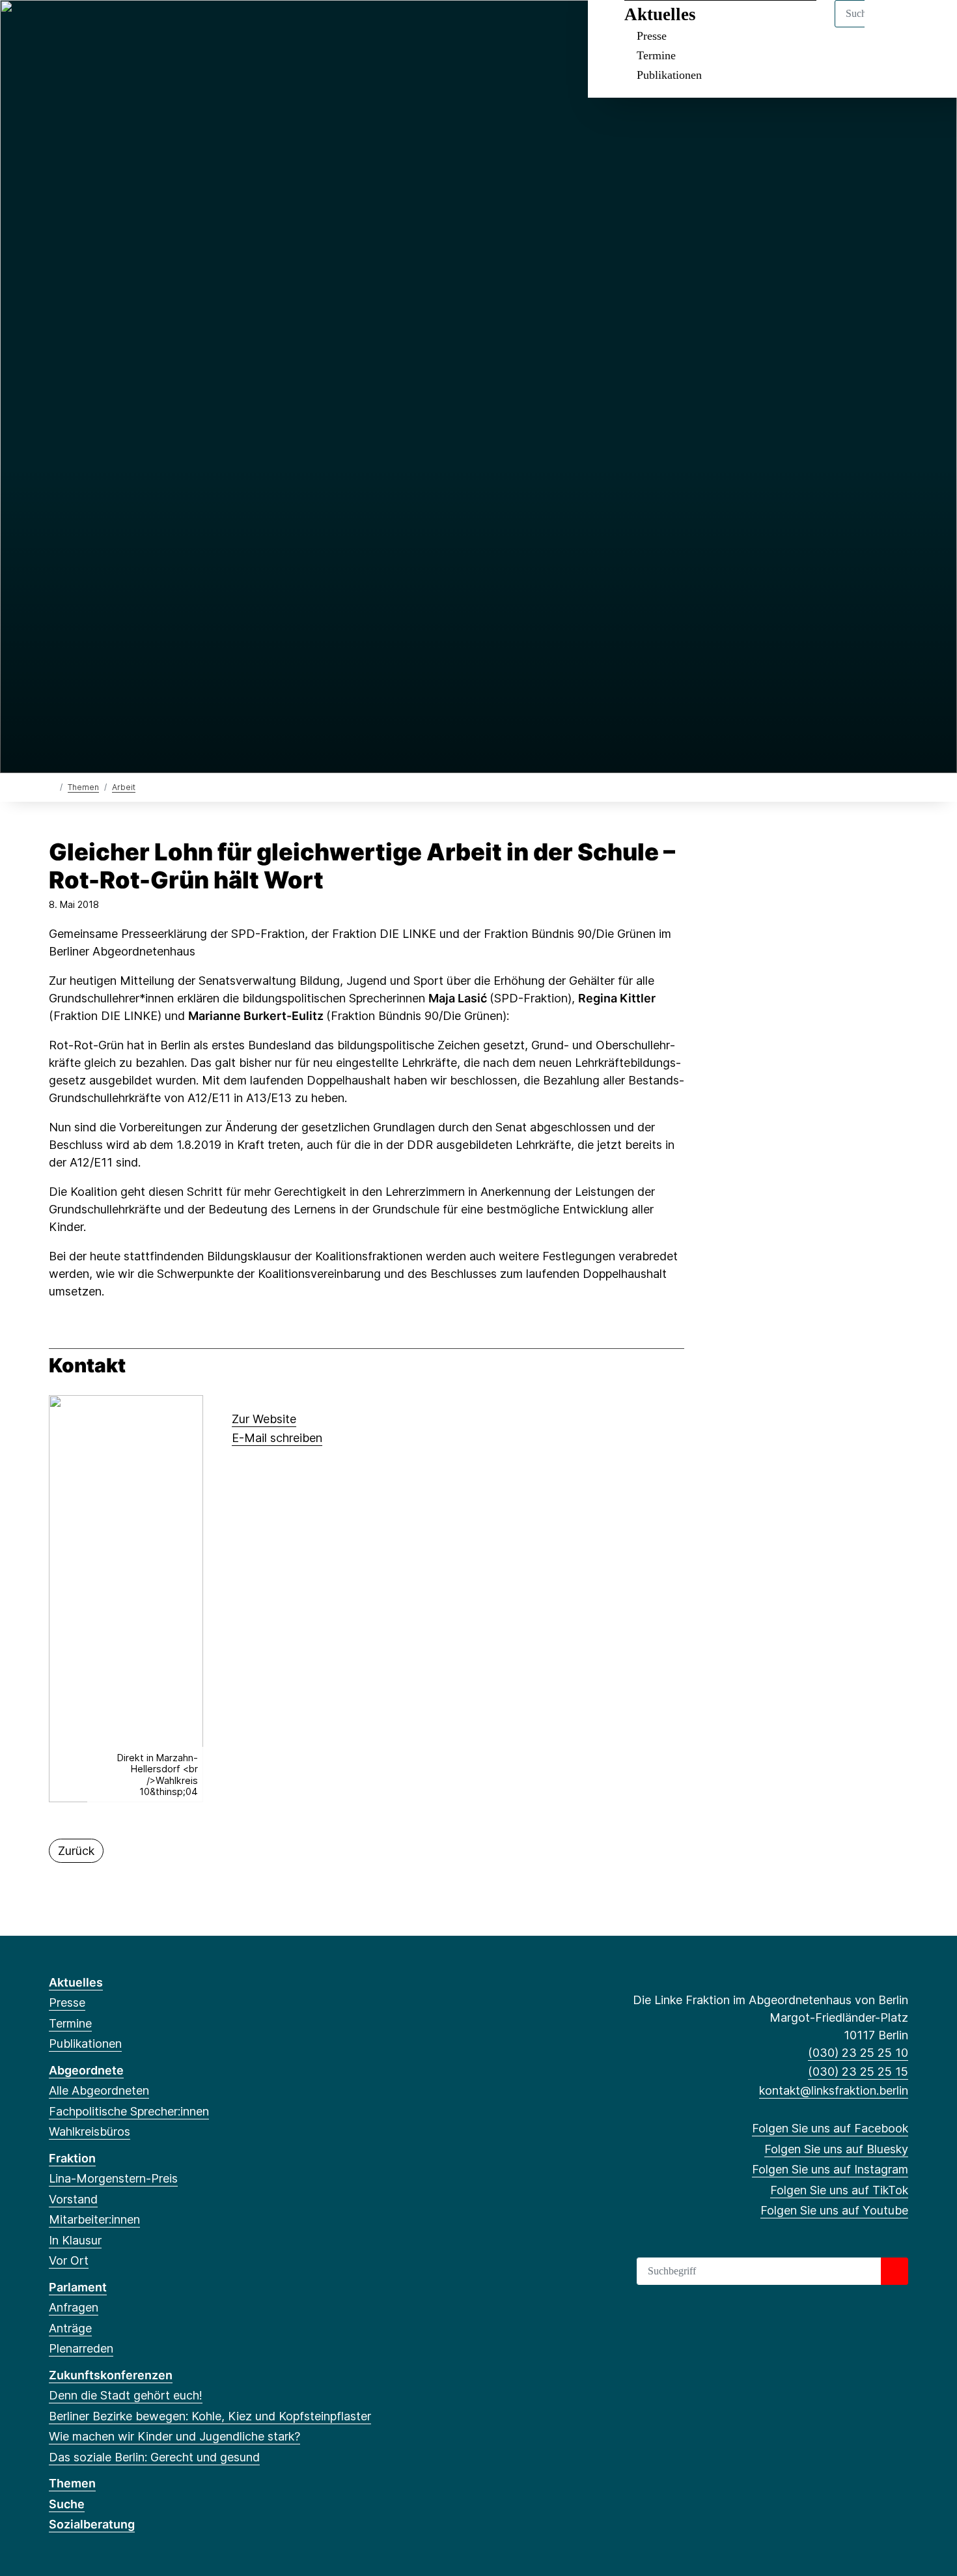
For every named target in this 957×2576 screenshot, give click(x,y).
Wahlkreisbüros (90, 2131)
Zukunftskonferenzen (111, 2375)
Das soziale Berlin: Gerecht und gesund (154, 2457)
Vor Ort (69, 2260)
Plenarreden (81, 2348)
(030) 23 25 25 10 (858, 2053)
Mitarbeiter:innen (94, 2219)
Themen (83, 787)
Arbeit (124, 787)
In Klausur (75, 2240)
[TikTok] (120, 27)
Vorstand (73, 2199)
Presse (652, 36)
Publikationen (669, 75)
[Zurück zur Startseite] (52, 786)
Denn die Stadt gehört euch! (126, 2395)
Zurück (76, 1851)
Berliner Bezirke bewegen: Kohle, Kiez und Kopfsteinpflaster (210, 2416)
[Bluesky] (77, 27)
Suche (67, 2504)
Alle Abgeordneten (99, 2090)
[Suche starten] (895, 2271)
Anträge (70, 2328)
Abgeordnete (86, 2070)
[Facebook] (56, 27)
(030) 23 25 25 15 (858, 2072)
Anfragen (74, 2307)
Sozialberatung (92, 2524)
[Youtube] (142, 27)
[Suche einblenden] (892, 27)
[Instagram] (99, 27)
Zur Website (264, 1419)
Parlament (78, 2287)
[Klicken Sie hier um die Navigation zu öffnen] (930, 27)
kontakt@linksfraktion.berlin (834, 2090)
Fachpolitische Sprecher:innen (129, 2111)
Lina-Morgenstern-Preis (113, 2178)
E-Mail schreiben (277, 1438)
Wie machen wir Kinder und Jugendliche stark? (174, 2436)
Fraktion (72, 2158)
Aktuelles (660, 14)
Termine (656, 55)
